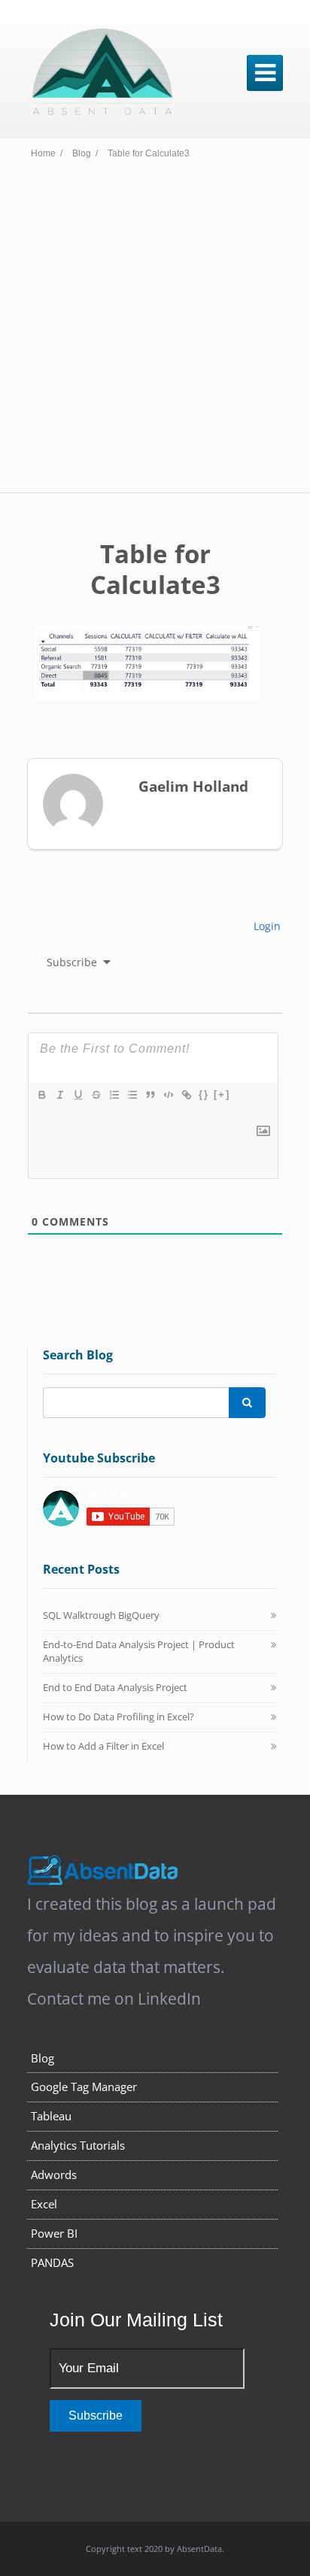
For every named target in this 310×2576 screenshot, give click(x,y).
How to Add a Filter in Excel (103, 1746)
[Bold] (41, 1095)
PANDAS (52, 2262)
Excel (44, 2204)
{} (204, 1094)
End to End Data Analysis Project (115, 1687)
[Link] (186, 1095)
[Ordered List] (114, 1095)
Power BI (54, 2233)
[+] (222, 1094)
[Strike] (96, 1095)
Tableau (51, 2116)
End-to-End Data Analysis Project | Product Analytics (139, 1651)
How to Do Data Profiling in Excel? (119, 1717)
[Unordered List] (132, 1095)
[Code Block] (168, 1095)
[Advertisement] (155, 330)
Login (266, 926)
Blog (43, 2058)
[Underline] (77, 1095)
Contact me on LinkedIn (114, 1999)
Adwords (54, 2174)
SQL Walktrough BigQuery (101, 1615)
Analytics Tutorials (78, 2145)
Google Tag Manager (84, 2087)
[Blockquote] (150, 1095)
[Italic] (59, 1095)
